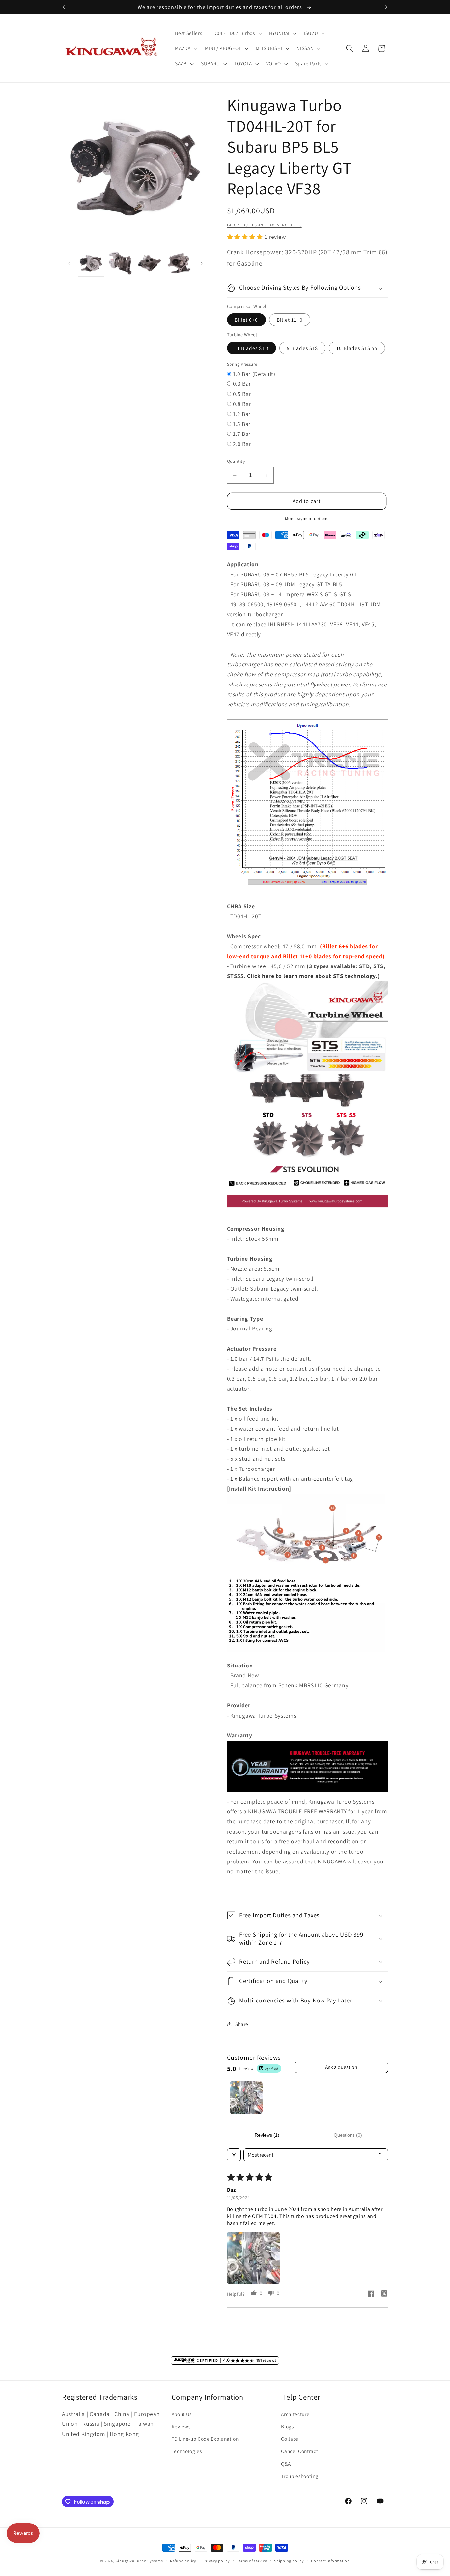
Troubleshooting (300, 2476)
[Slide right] (202, 263)
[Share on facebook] (371, 2295)
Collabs (290, 2439)
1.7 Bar (242, 434)
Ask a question (341, 2067)
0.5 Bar (242, 394)
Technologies (187, 2451)
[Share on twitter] (384, 2294)
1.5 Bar (242, 424)
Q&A (286, 2464)
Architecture (295, 2414)
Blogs (287, 2426)
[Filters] (234, 2155)
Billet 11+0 (290, 320)
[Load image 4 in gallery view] (179, 263)
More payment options (307, 519)
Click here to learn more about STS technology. (311, 976)
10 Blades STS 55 (357, 348)
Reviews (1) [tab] (267, 2135)
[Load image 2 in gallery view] (120, 263)
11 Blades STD (252, 348)
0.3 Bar (242, 384)
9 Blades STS (302, 348)
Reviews (181, 2426)
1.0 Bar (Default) (254, 374)
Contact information (330, 2561)
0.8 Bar (242, 404)
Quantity (236, 461)
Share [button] (242, 2024)
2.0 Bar (242, 444)
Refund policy (183, 2561)
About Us (182, 2414)
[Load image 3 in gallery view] (150, 263)
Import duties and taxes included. (264, 225)
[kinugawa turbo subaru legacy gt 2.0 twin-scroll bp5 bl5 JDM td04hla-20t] (308, 886)
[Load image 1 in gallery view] (91, 263)
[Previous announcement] (64, 7)
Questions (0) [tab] (348, 2135)
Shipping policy (289, 2561)
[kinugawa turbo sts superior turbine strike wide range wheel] (308, 1208)
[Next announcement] (386, 7)
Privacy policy (217, 2561)
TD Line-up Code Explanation (205, 2439)
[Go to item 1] (246, 2097)
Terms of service (252, 2561)
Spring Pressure (242, 364)
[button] (236, 33)
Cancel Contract (299, 2451)
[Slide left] (69, 263)
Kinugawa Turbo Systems (139, 2561)
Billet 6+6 (246, 320)
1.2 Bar (242, 414)
